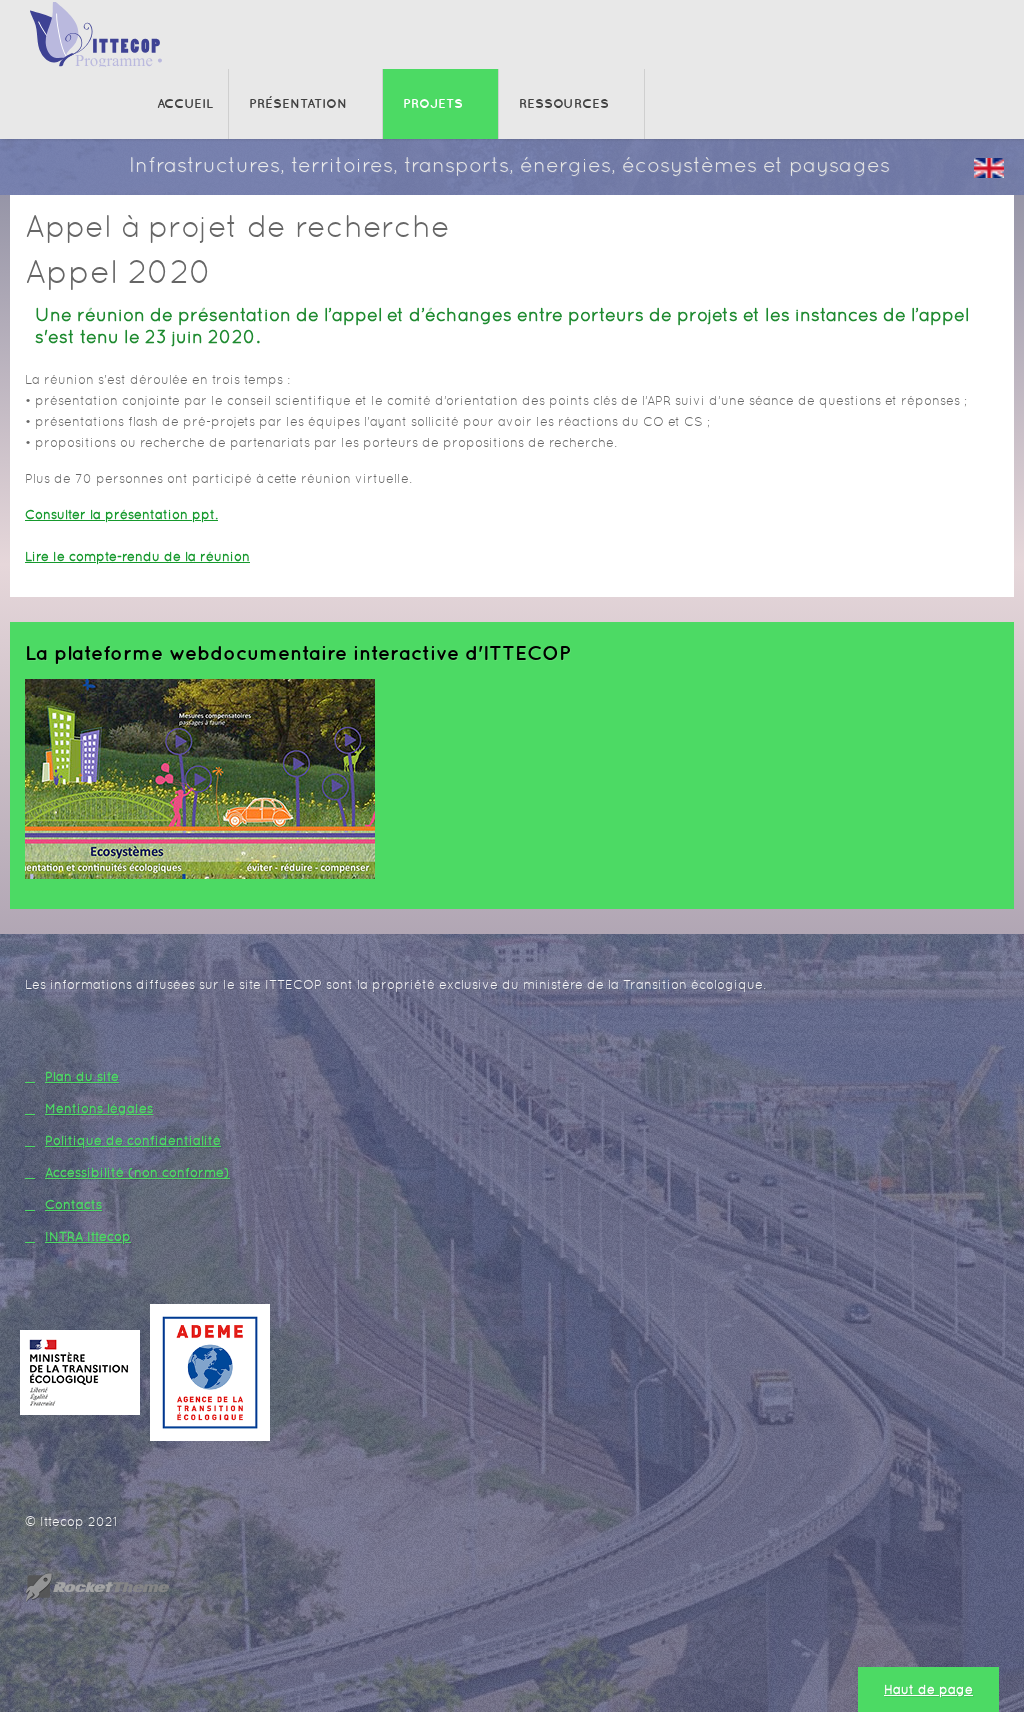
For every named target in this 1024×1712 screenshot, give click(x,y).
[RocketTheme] (113, 1587)
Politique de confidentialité (133, 1140)
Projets (433, 103)
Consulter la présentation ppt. (121, 514)
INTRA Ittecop (88, 1236)
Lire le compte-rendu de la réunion (137, 556)
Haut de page (928, 1689)
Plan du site (82, 1076)
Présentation (298, 103)
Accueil (185, 103)
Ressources (564, 103)
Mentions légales (99, 1108)
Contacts (73, 1204)
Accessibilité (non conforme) (137, 1172)
